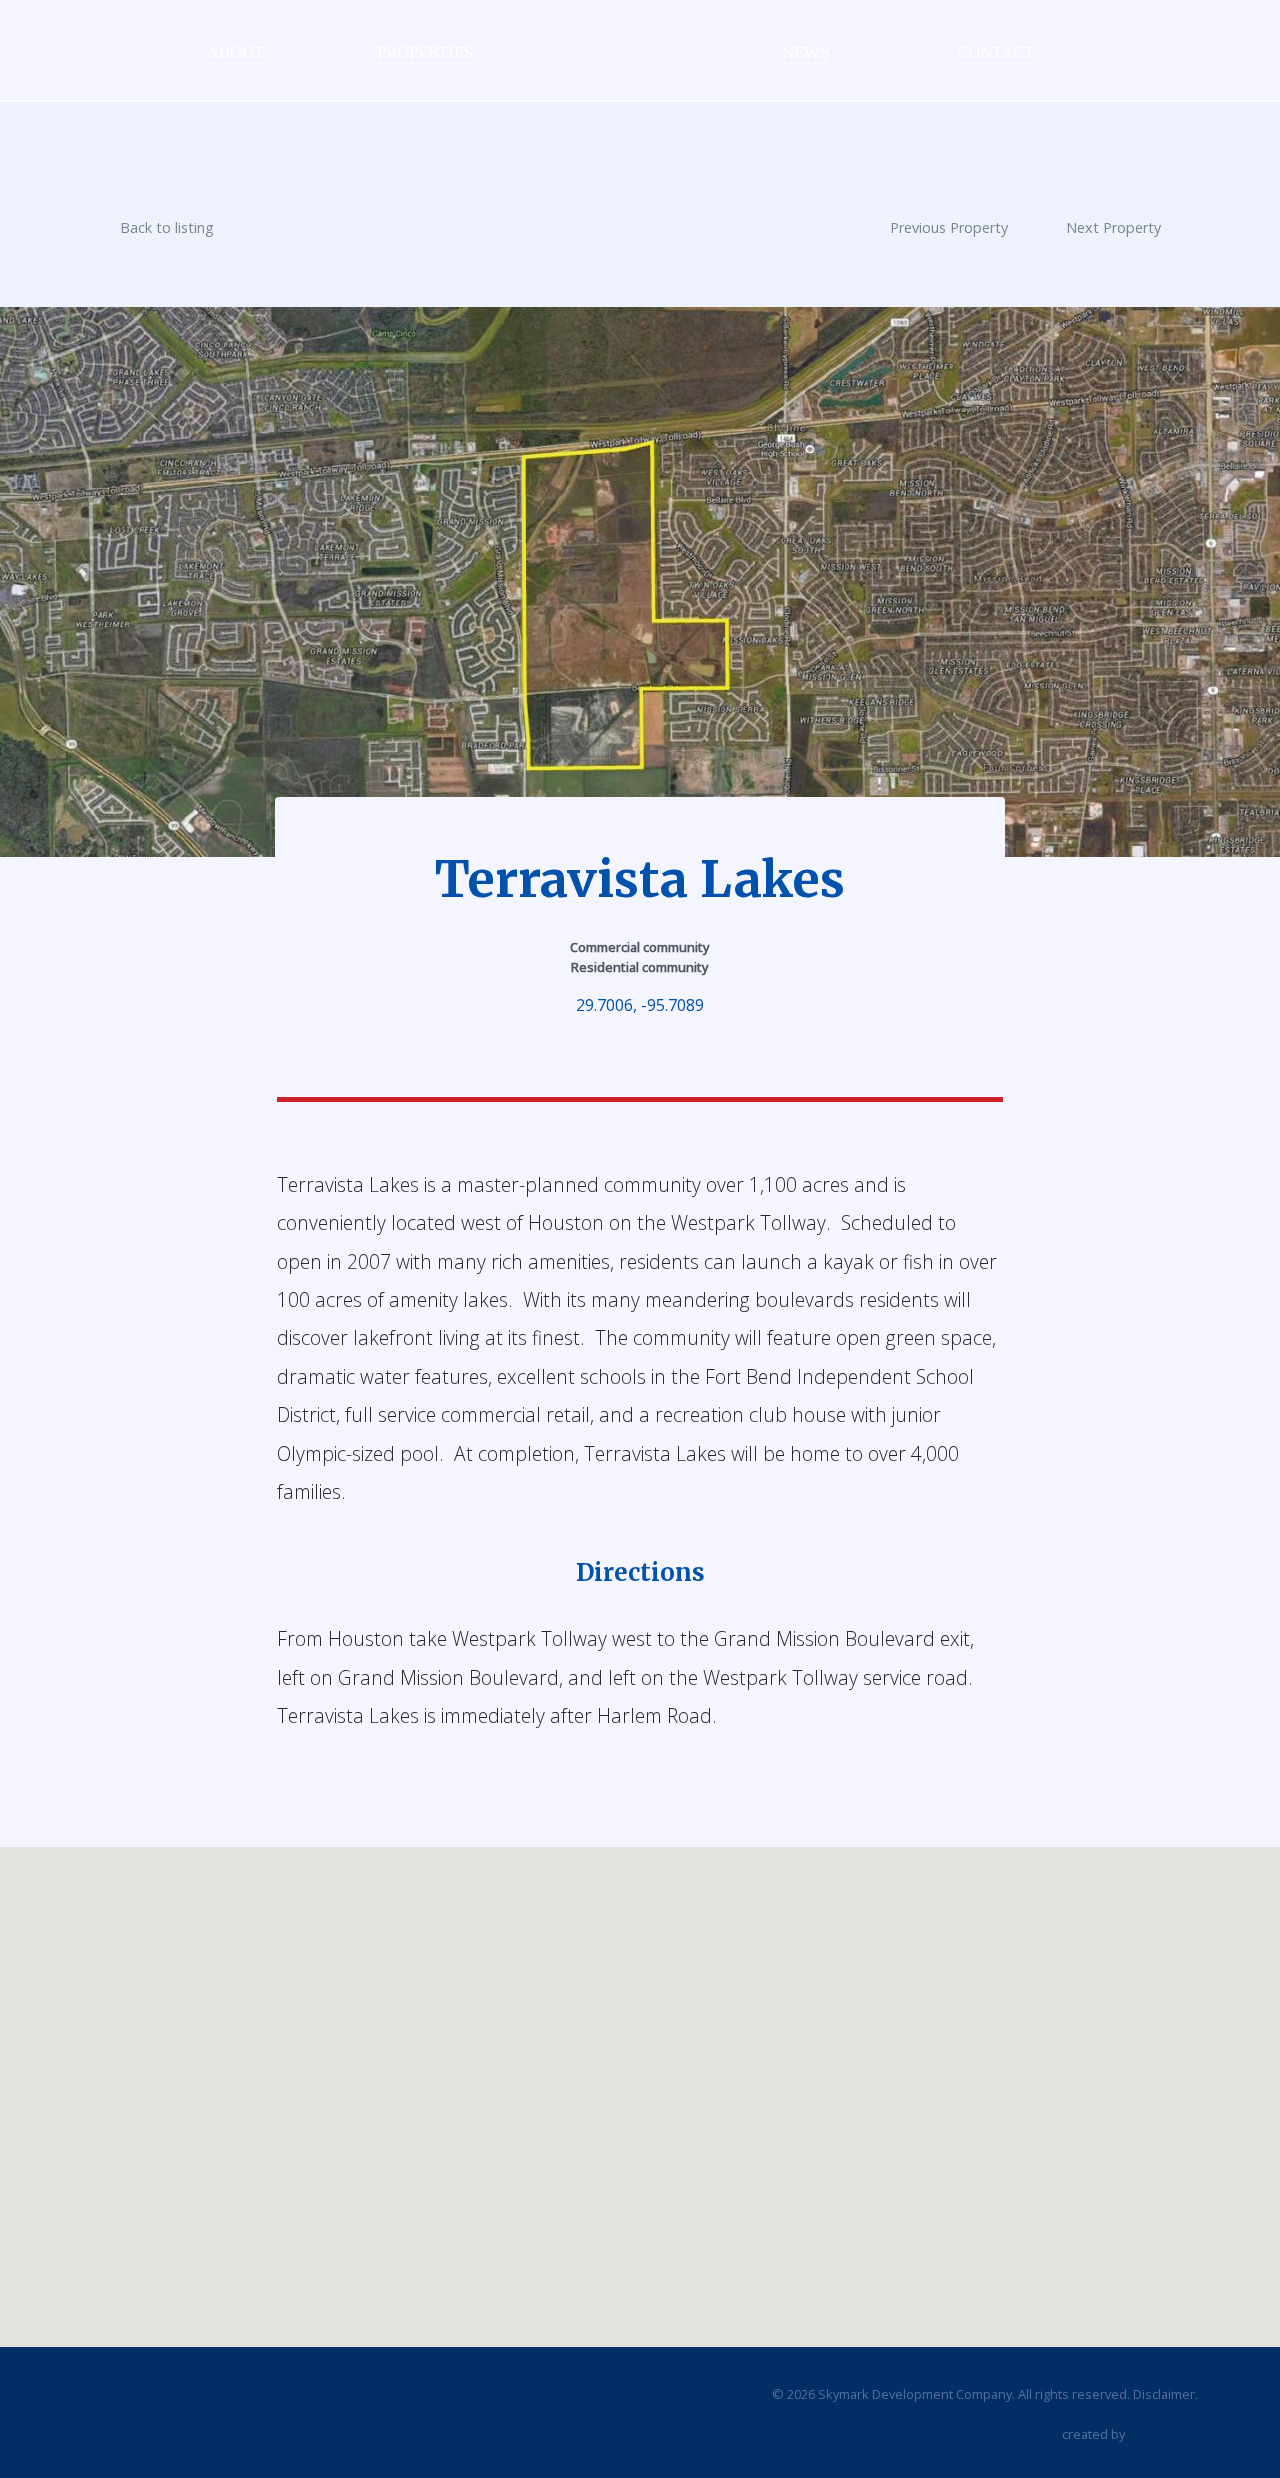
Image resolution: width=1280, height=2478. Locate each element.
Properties (425, 53)
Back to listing (167, 227)
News (805, 53)
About (235, 53)
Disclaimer (1164, 2394)
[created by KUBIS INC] (1163, 2436)
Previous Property (949, 227)
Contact (995, 53)
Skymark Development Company (615, 41)
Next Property (1113, 227)
